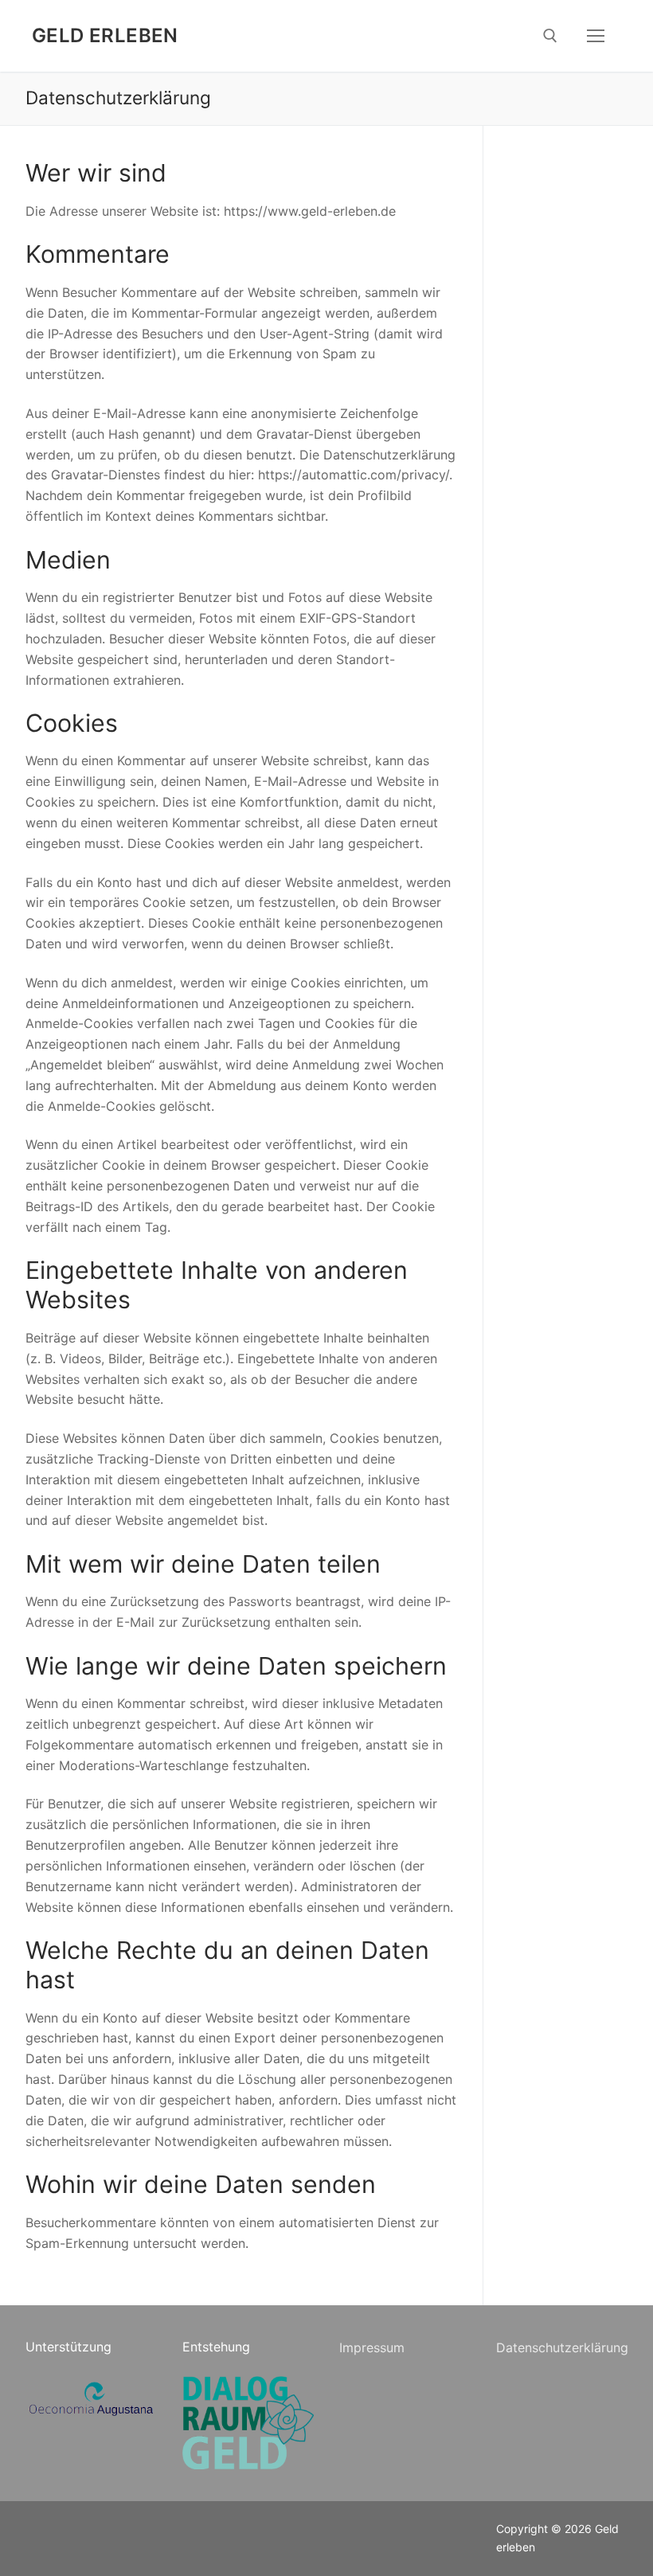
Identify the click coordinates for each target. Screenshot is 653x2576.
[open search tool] (550, 36)
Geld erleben (105, 35)
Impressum (372, 2347)
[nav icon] (596, 36)
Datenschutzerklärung (562, 2347)
